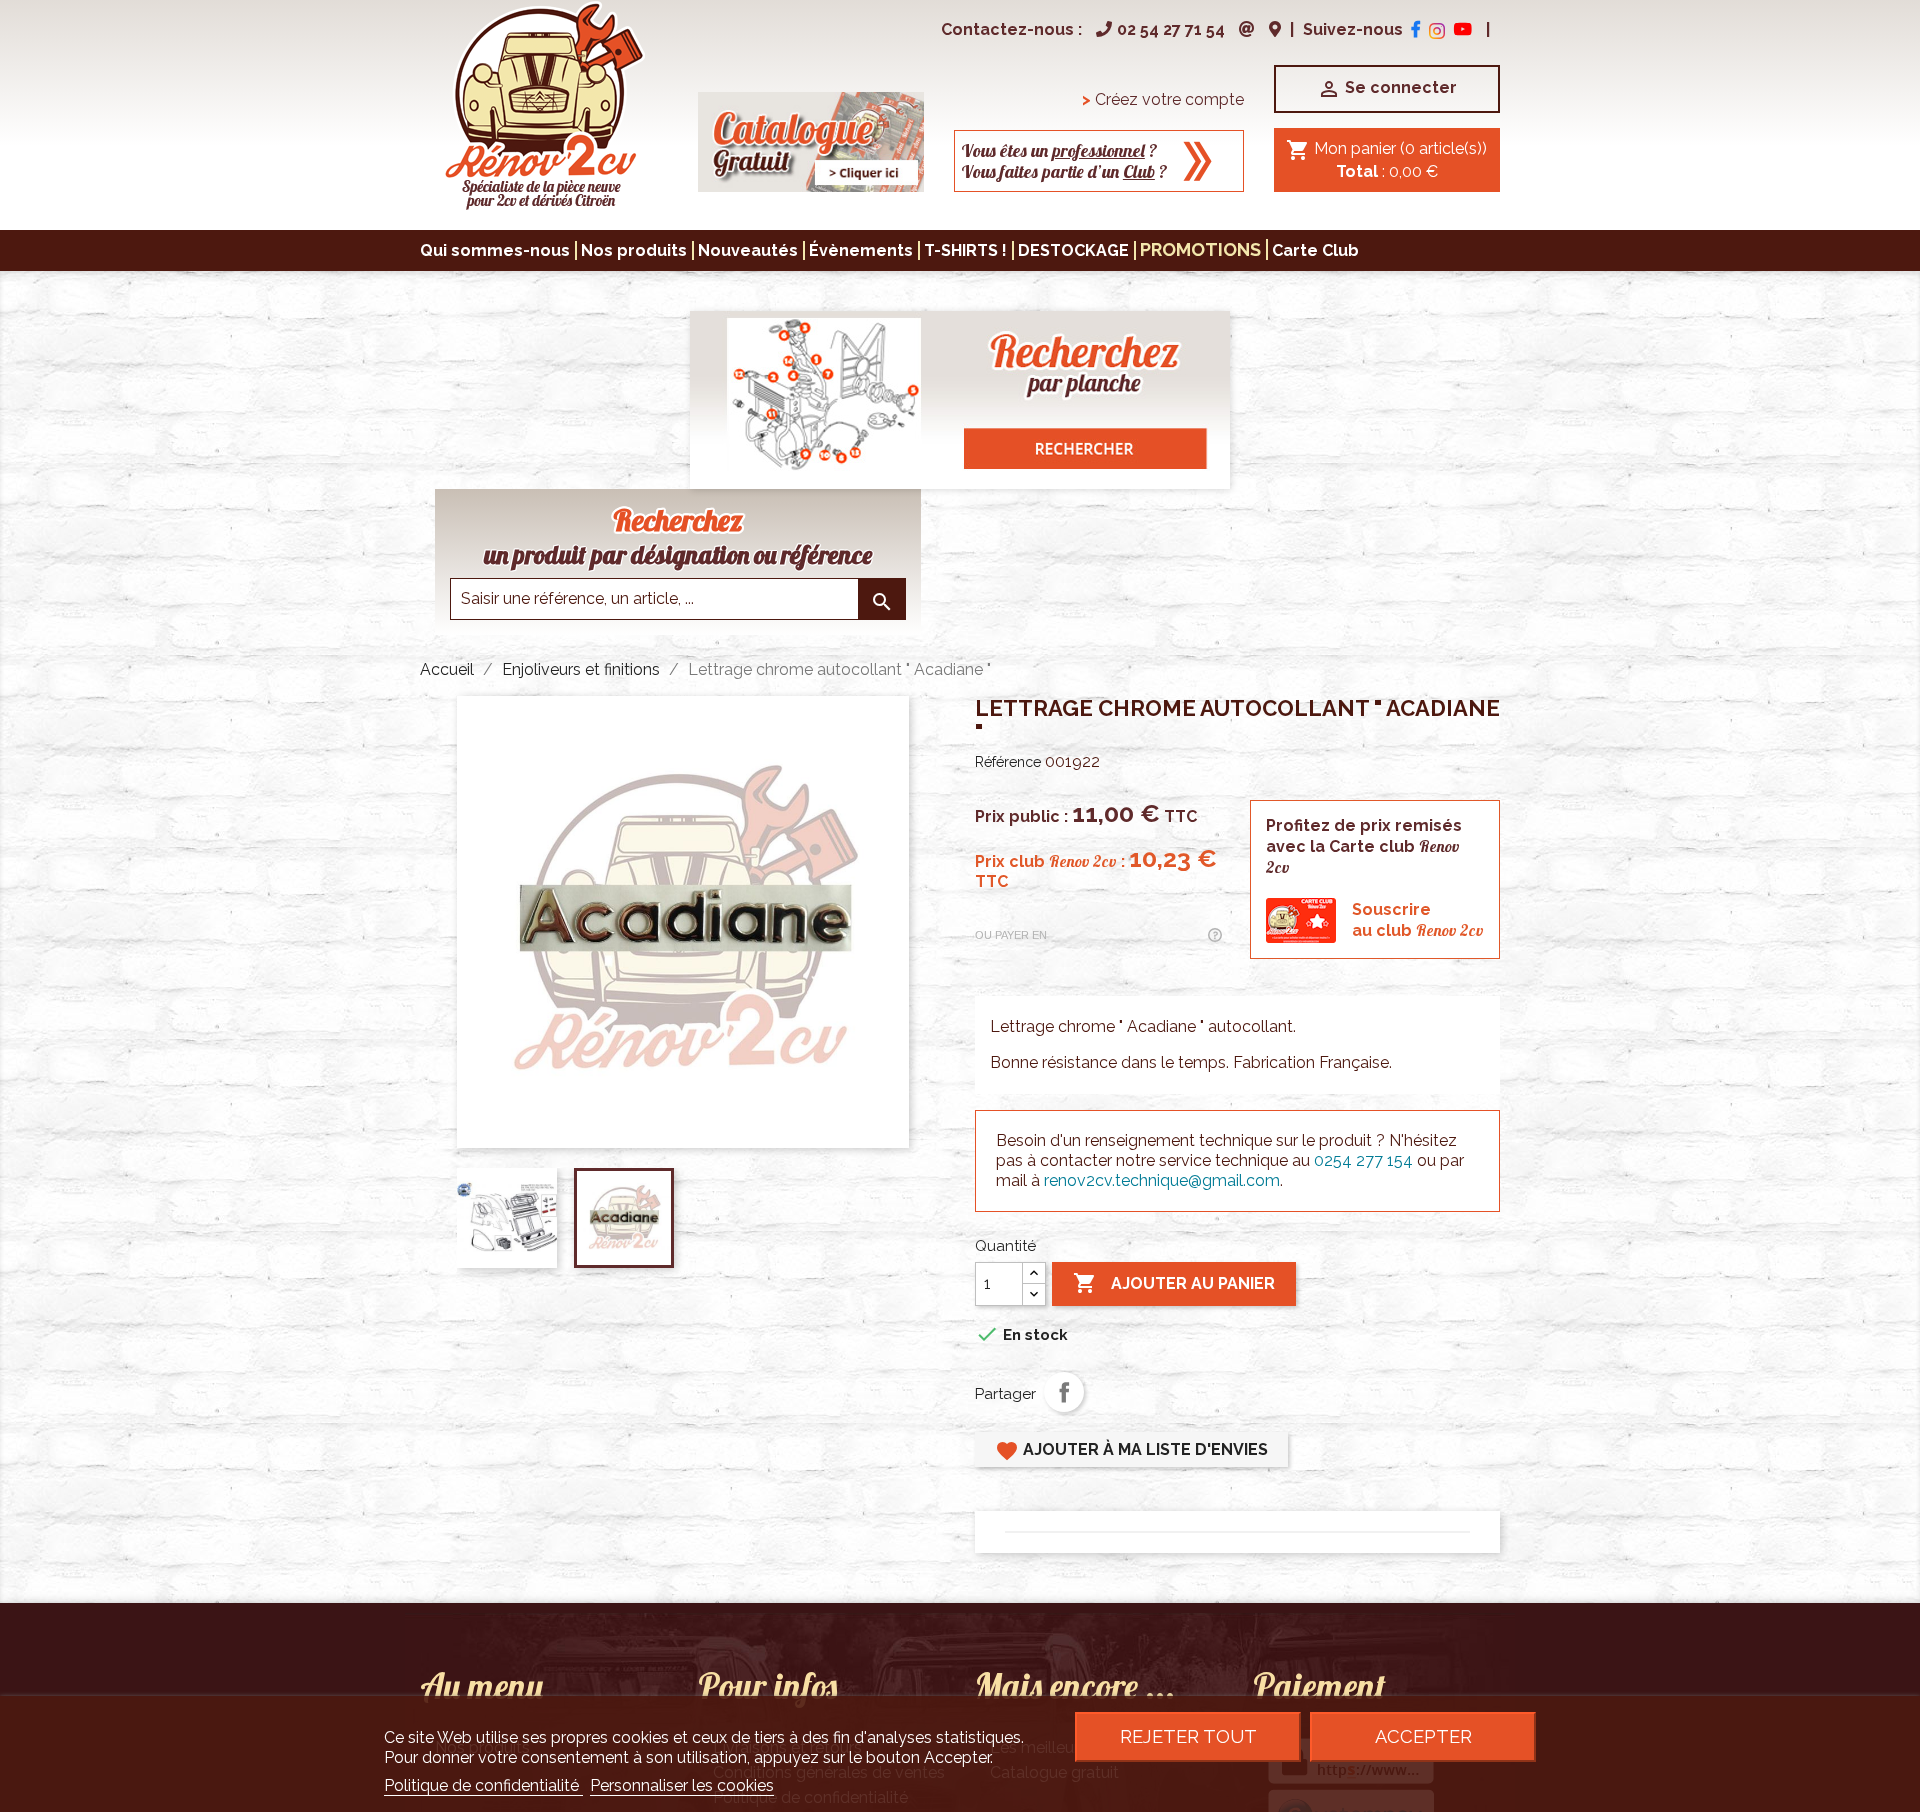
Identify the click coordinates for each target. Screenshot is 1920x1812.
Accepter (1423, 1736)
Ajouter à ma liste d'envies (1131, 1451)
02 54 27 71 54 (1171, 29)
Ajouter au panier (1174, 1283)
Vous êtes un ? (1059, 150)
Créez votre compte (1163, 99)
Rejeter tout (1188, 1736)
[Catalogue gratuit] (811, 140)
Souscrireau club (1418, 920)
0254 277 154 (1363, 1160)
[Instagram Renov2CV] (1437, 29)
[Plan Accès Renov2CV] (1275, 29)
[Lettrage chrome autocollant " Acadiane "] (543, 104)
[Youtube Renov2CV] (1463, 29)
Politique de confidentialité (483, 1785)
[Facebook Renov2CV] (1416, 29)
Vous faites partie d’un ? (1064, 171)
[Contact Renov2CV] (1247, 29)
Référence (1008, 762)
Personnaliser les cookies (682, 1785)
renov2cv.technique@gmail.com (1162, 1180)
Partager (1064, 1392)
